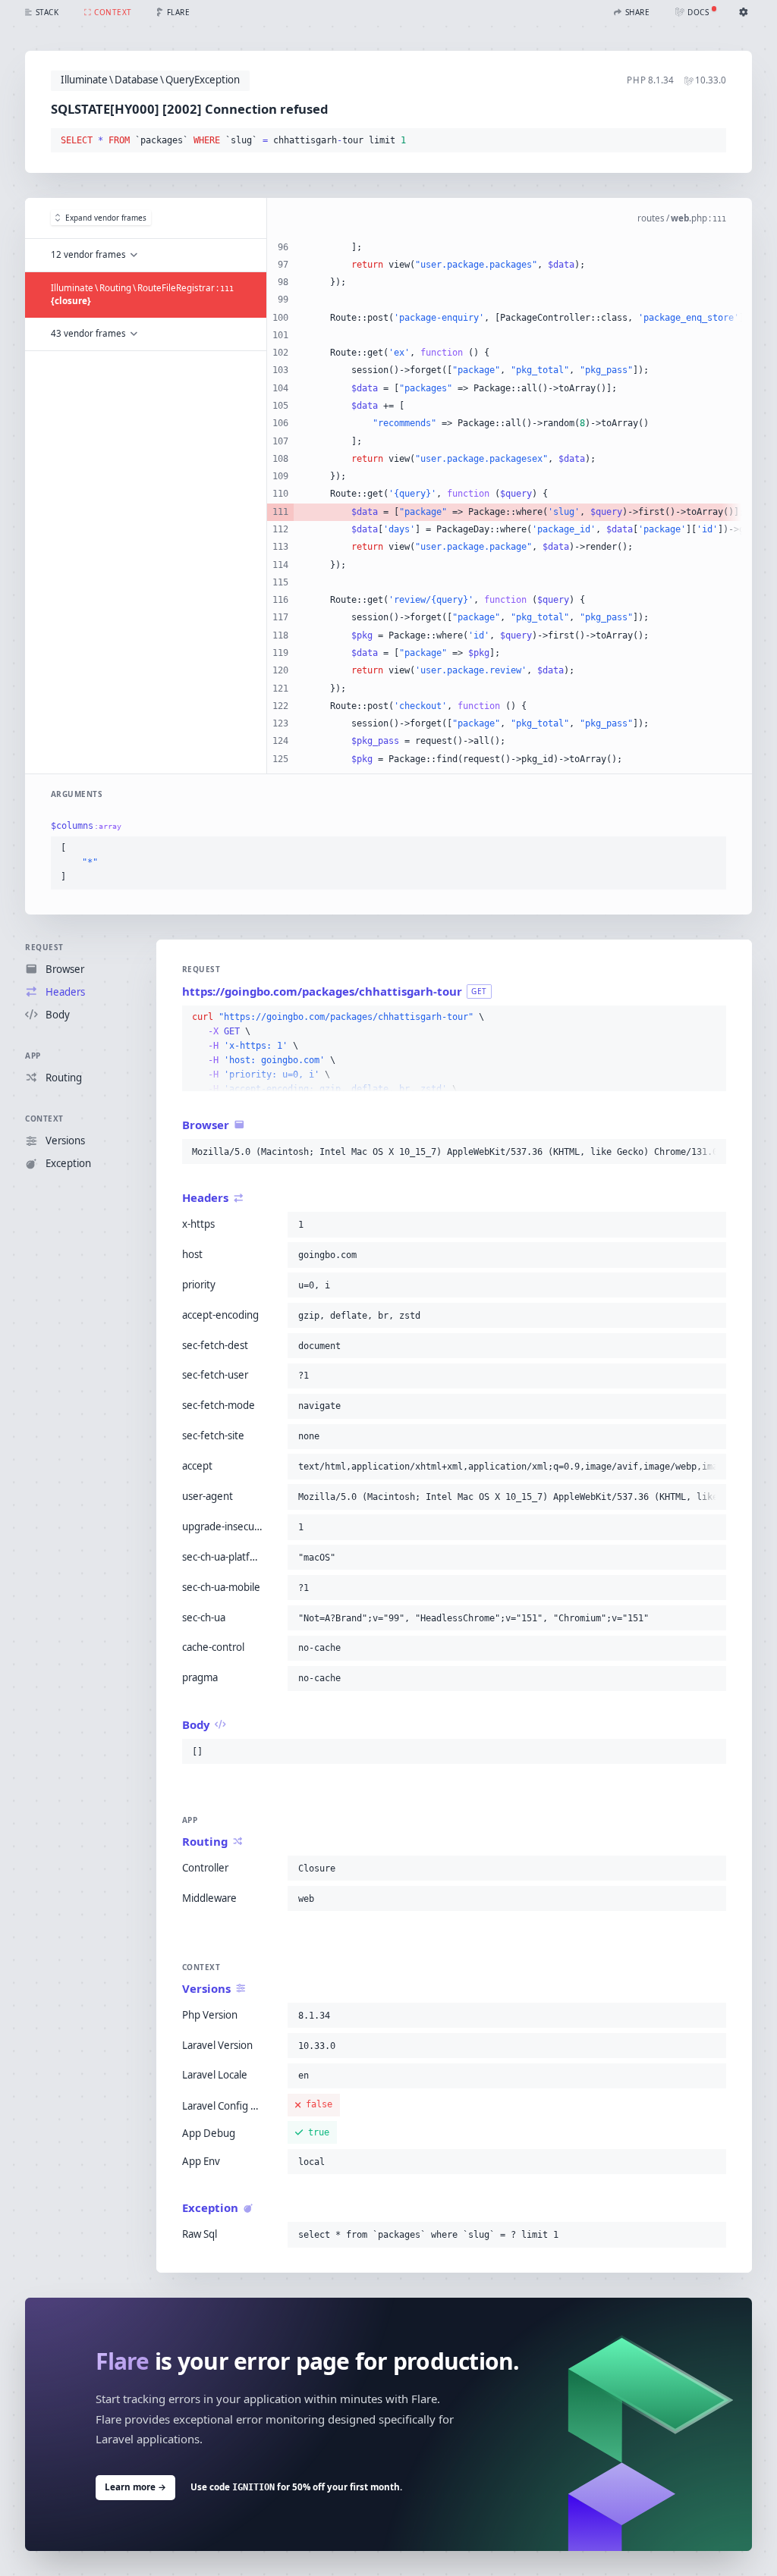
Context (44, 1119)
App (33, 1056)
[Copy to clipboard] (712, 141)
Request (44, 947)
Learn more (135, 2487)
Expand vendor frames (106, 218)
